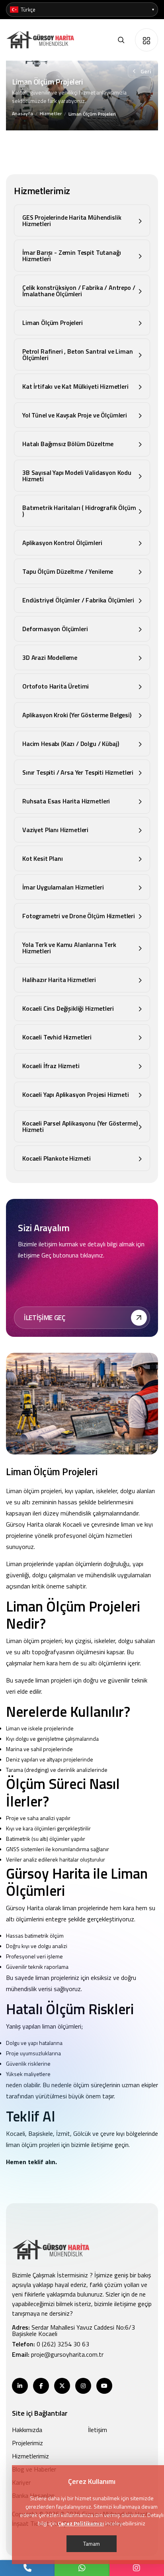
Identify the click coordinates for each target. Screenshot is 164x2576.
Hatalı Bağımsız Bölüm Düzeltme (68, 444)
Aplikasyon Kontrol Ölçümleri (62, 543)
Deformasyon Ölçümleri (55, 629)
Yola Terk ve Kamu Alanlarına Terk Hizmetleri (69, 948)
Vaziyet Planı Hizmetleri (55, 830)
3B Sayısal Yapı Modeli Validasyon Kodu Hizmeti (77, 476)
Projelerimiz (27, 2443)
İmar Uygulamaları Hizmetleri (63, 887)
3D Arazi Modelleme (50, 657)
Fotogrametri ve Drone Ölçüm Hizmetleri (79, 916)
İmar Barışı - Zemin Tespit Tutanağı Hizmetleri (71, 256)
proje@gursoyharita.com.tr (67, 2354)
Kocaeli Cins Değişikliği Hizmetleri (68, 1008)
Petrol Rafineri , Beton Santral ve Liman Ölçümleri (78, 354)
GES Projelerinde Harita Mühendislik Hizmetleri (72, 220)
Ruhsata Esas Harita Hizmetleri (66, 801)
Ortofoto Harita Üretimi (56, 686)
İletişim (98, 2430)
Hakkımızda (27, 2430)
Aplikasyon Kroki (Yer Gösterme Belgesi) (77, 715)
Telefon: (51, 2344)
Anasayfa (22, 113)
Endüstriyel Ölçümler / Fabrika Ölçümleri (78, 600)
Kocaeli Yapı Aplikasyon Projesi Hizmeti (76, 1094)
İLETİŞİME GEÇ (45, 1318)
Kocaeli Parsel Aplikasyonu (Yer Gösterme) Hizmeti (80, 1126)
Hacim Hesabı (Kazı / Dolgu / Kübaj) (70, 744)
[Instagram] (137, 2568)
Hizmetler (51, 113)
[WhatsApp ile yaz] (82, 2568)
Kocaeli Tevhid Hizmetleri (57, 1037)
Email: (58, 2354)
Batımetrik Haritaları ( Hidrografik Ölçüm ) (79, 511)
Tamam (92, 2544)
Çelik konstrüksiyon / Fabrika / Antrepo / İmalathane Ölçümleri (79, 291)
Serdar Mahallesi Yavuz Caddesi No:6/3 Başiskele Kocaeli (73, 2330)
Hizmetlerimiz (30, 2456)
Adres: (73, 2330)
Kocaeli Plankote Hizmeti (57, 1158)
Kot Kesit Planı (43, 858)
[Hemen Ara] (27, 2568)
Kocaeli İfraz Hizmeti (51, 1066)
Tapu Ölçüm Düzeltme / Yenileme (68, 571)
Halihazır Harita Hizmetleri (59, 980)
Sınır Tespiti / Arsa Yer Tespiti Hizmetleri (78, 772)
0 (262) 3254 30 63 (63, 2344)
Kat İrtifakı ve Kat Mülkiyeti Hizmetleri (75, 386)
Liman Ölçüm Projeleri (53, 323)
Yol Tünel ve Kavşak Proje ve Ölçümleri (75, 415)
